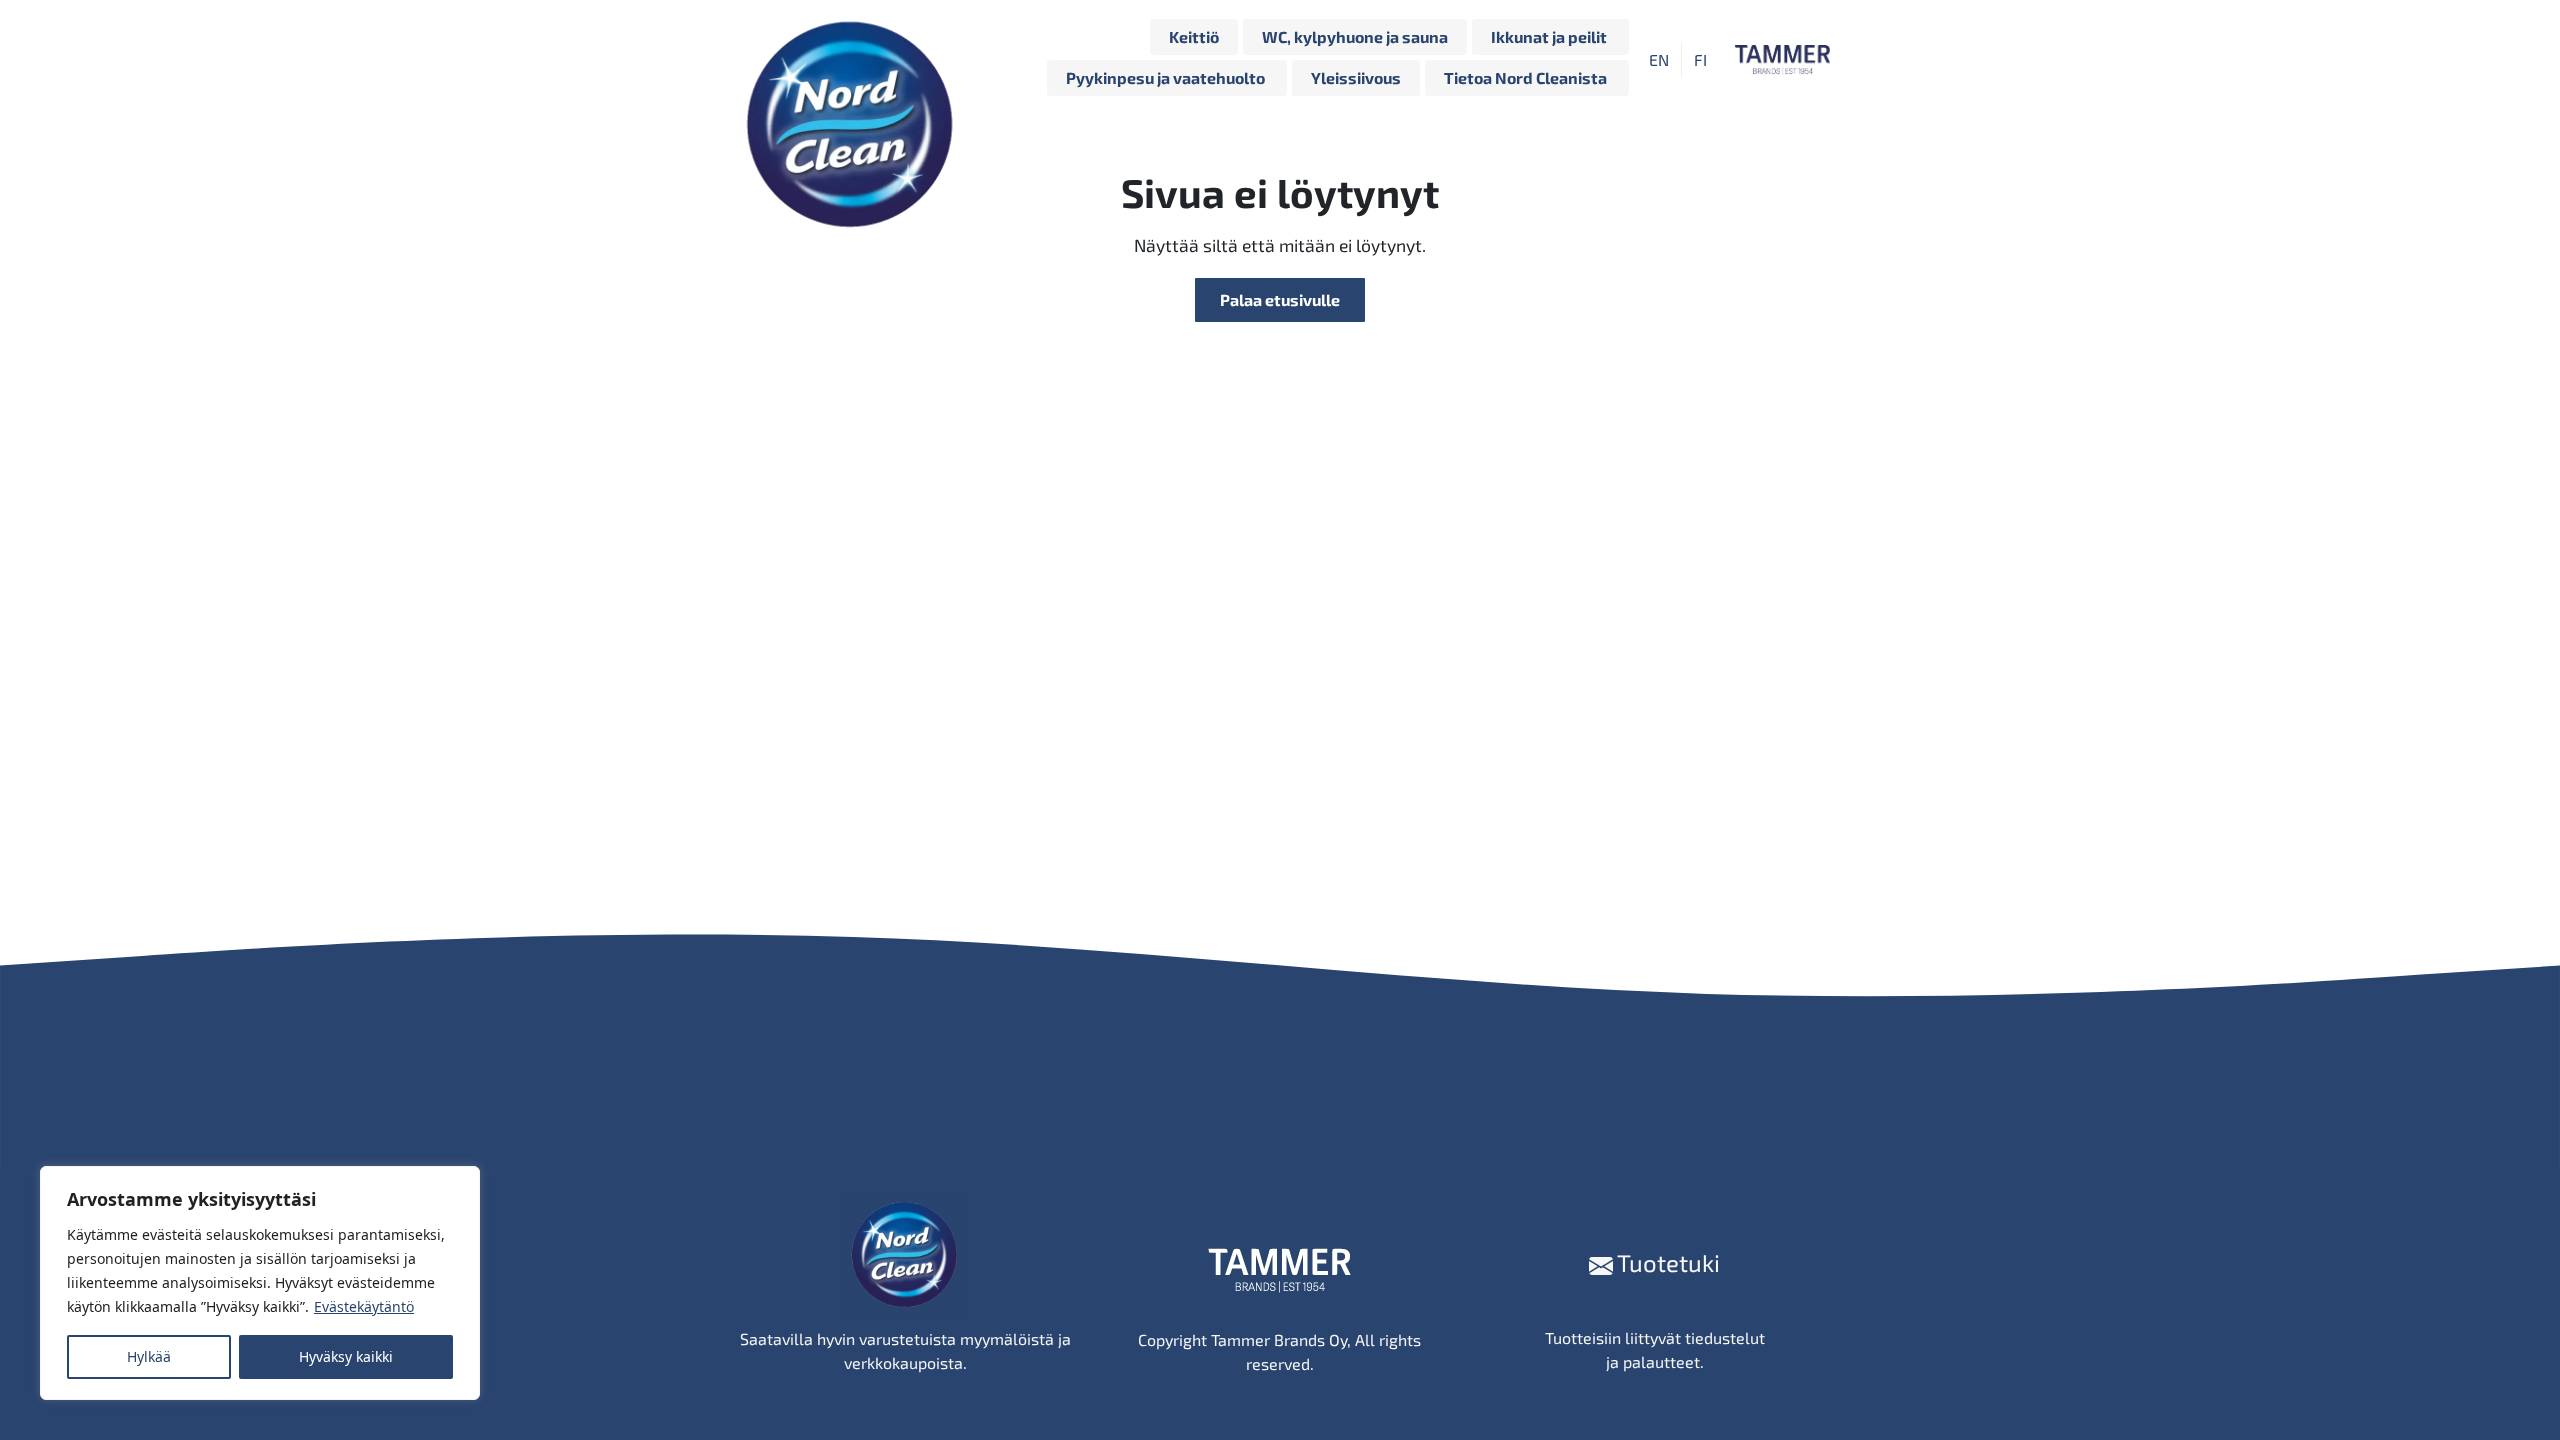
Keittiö (1194, 36)
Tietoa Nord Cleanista (1527, 77)
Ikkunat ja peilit (1550, 36)
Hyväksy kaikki (346, 1356)
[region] (260, 1283)
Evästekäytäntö (364, 1306)
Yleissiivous (1356, 77)
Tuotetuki (1666, 1262)
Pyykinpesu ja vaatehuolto (1167, 77)
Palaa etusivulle (1280, 299)
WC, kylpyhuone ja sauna (1355, 36)
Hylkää (149, 1356)
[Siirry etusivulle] (855, 60)
